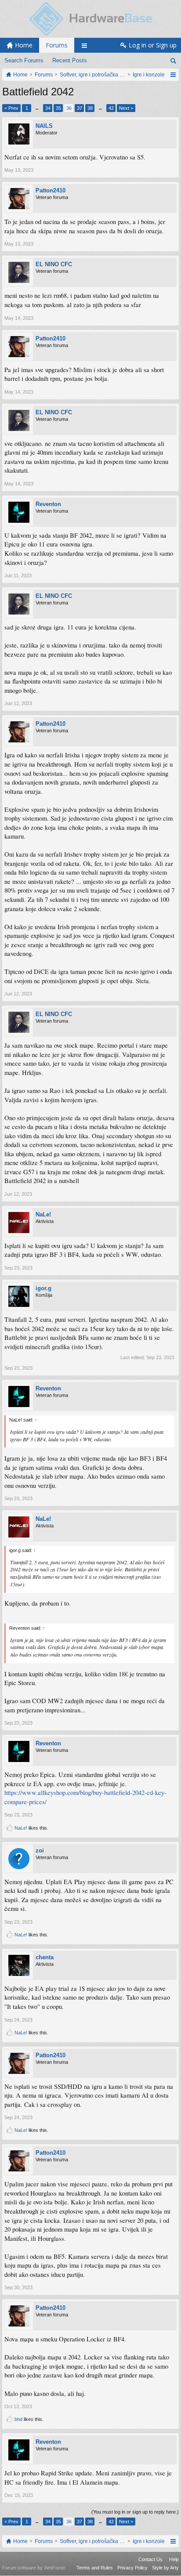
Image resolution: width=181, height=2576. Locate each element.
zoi (40, 1851)
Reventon (48, 504)
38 (90, 108)
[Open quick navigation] (173, 75)
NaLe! (43, 1214)
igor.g (43, 1288)
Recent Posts (70, 60)
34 (48, 108)
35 (58, 108)
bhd (18, 2419)
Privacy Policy (132, 2568)
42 (111, 108)
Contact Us (150, 2559)
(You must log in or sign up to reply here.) (135, 2512)
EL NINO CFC (54, 264)
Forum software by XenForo (34, 2568)
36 (69, 108)
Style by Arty (165, 2568)
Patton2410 (51, 190)
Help (174, 2559)
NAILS (44, 126)
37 (80, 108)
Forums (57, 45)
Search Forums (24, 60)
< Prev (11, 108)
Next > (126, 108)
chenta (45, 1957)
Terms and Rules (95, 2568)
